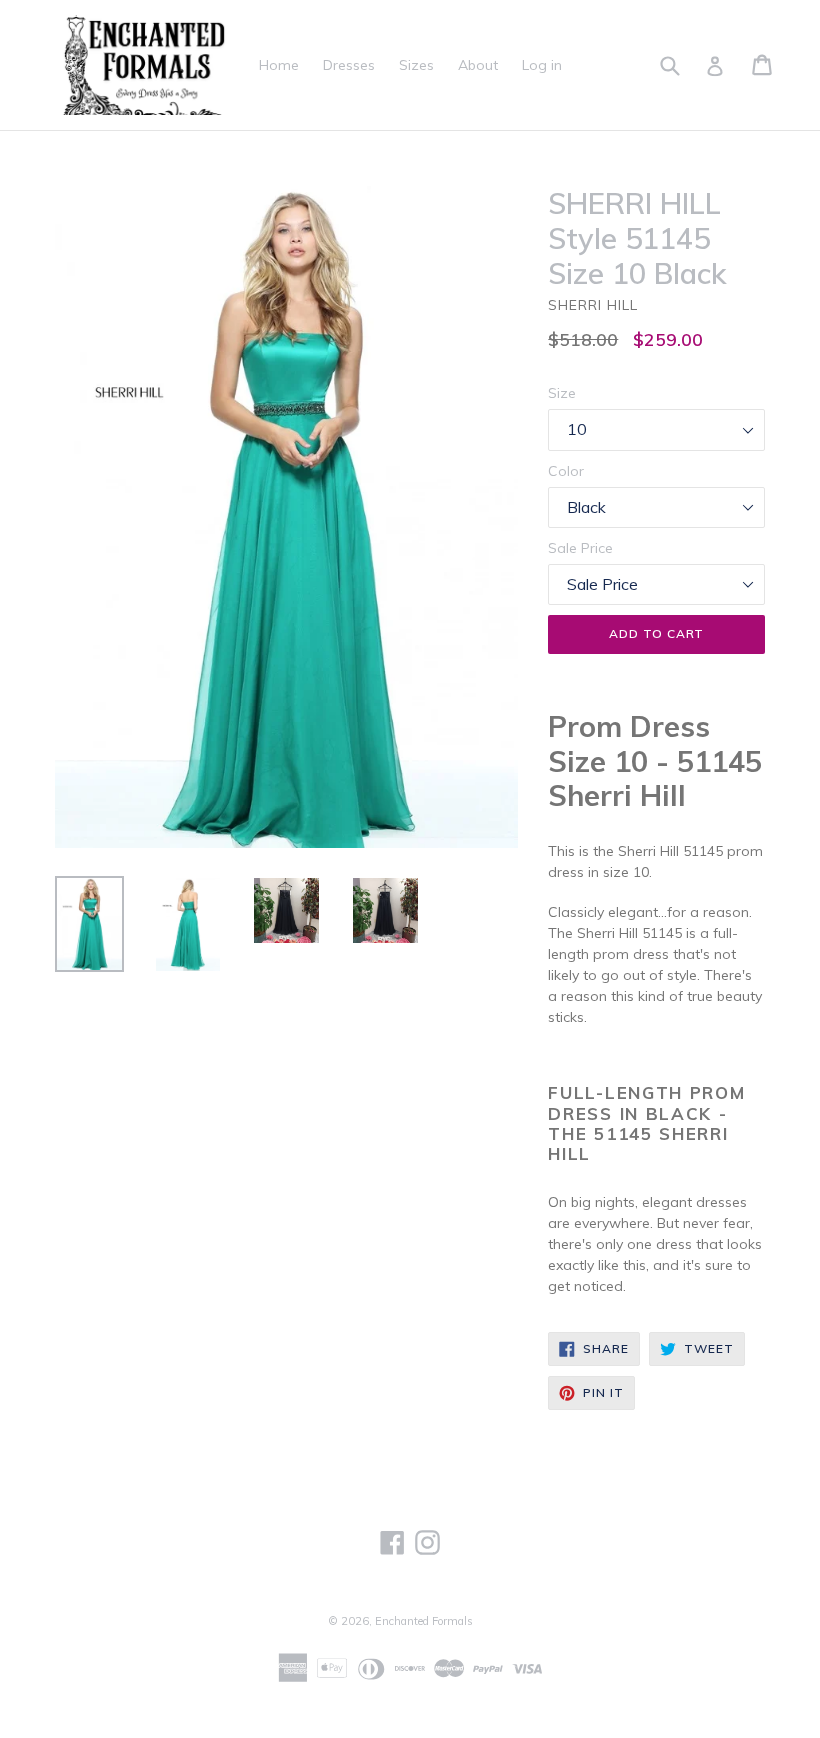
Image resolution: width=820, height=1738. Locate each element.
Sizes (416, 65)
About (478, 65)
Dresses (349, 65)
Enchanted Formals (424, 1621)
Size (562, 393)
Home (279, 65)
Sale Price (580, 548)
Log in (542, 65)
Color (566, 471)
